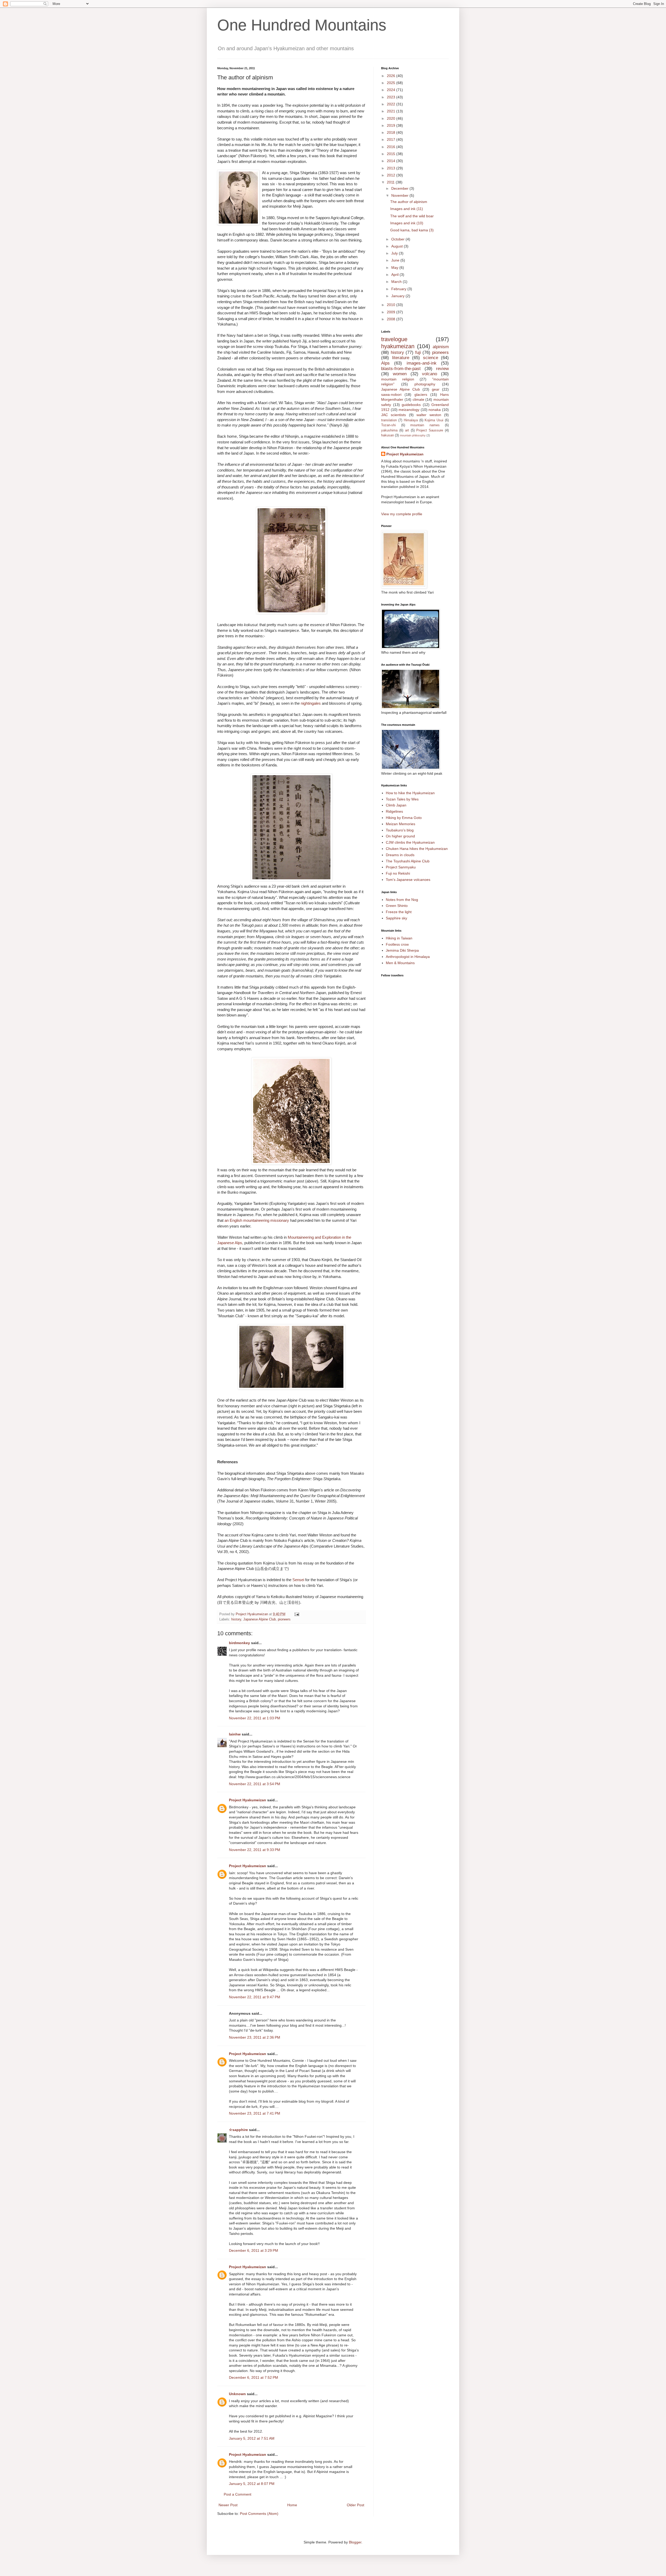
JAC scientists (393, 415)
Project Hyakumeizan (248, 1800)
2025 (392, 83)
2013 (392, 168)
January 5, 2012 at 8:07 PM (252, 2484)
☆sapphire (238, 2130)
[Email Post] (297, 1614)
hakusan (388, 435)
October (398, 239)
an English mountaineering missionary (257, 1220)
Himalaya (411, 420)
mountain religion (398, 379)
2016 (392, 147)
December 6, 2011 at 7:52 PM (254, 2377)
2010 (392, 305)
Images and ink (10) (407, 223)
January (398, 296)
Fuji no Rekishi (398, 873)
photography (425, 384)
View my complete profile (402, 514)
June (396, 260)
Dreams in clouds (400, 855)
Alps (385, 363)
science (431, 358)
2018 (392, 132)
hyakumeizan (398, 346)
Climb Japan (396, 805)
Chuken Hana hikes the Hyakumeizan (417, 849)
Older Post (356, 2505)
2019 (392, 125)
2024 (392, 90)
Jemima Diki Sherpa (402, 950)
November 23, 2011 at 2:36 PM (255, 2037)
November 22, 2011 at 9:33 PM (255, 1850)
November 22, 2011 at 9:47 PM (255, 1997)
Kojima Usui (434, 420)
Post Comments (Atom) (259, 2514)
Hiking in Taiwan (399, 938)
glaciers (421, 395)
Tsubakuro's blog (400, 830)
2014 (392, 161)
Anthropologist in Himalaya (408, 957)
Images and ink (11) (407, 209)
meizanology (409, 410)
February (399, 289)
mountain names (425, 425)
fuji (418, 352)
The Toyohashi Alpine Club (408, 861)
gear (436, 389)
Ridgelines (394, 811)
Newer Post (228, 2505)
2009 (392, 312)
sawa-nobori (391, 395)
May (395, 268)
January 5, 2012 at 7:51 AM (252, 2438)
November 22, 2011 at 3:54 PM (255, 1784)
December (400, 188)
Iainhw (235, 1734)
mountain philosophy (413, 435)
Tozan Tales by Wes (402, 799)
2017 (392, 139)
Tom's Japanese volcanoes (408, 880)
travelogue (394, 339)
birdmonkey (239, 1643)
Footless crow (397, 944)
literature (401, 358)
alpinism (441, 347)
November (400, 195)
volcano (430, 374)
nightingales (311, 703)
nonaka (435, 410)
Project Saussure (430, 430)
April (395, 275)
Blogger (355, 2542)
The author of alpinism (409, 202)
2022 (392, 104)
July (395, 253)
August (398, 246)
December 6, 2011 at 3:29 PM (254, 2250)
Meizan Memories (401, 824)
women (400, 374)
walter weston (429, 415)
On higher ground (400, 836)
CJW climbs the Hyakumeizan (410, 842)
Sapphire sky (396, 918)
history (236, 1619)
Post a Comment (238, 2494)
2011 (391, 182)
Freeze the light (399, 912)
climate (418, 399)
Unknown (237, 2394)
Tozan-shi (388, 425)
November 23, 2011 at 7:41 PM (255, 2113)
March (397, 282)
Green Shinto (397, 906)
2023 (392, 97)
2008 (392, 319)
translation (389, 420)
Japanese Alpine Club (260, 1619)
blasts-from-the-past (401, 369)
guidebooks (411, 405)
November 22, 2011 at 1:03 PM (255, 1718)
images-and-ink (422, 363)
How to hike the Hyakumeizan (410, 793)
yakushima (389, 430)
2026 (392, 76)
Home (292, 2505)
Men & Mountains (400, 963)
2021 (392, 111)
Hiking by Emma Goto (404, 818)
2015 (392, 154)
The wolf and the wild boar (412, 216)
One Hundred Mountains (302, 25)
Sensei (298, 1580)
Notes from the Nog (402, 900)
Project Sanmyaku (401, 867)
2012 (392, 175)
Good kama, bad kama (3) (412, 230)
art (407, 430)
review (442, 369)
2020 (392, 118)
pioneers (284, 1619)
